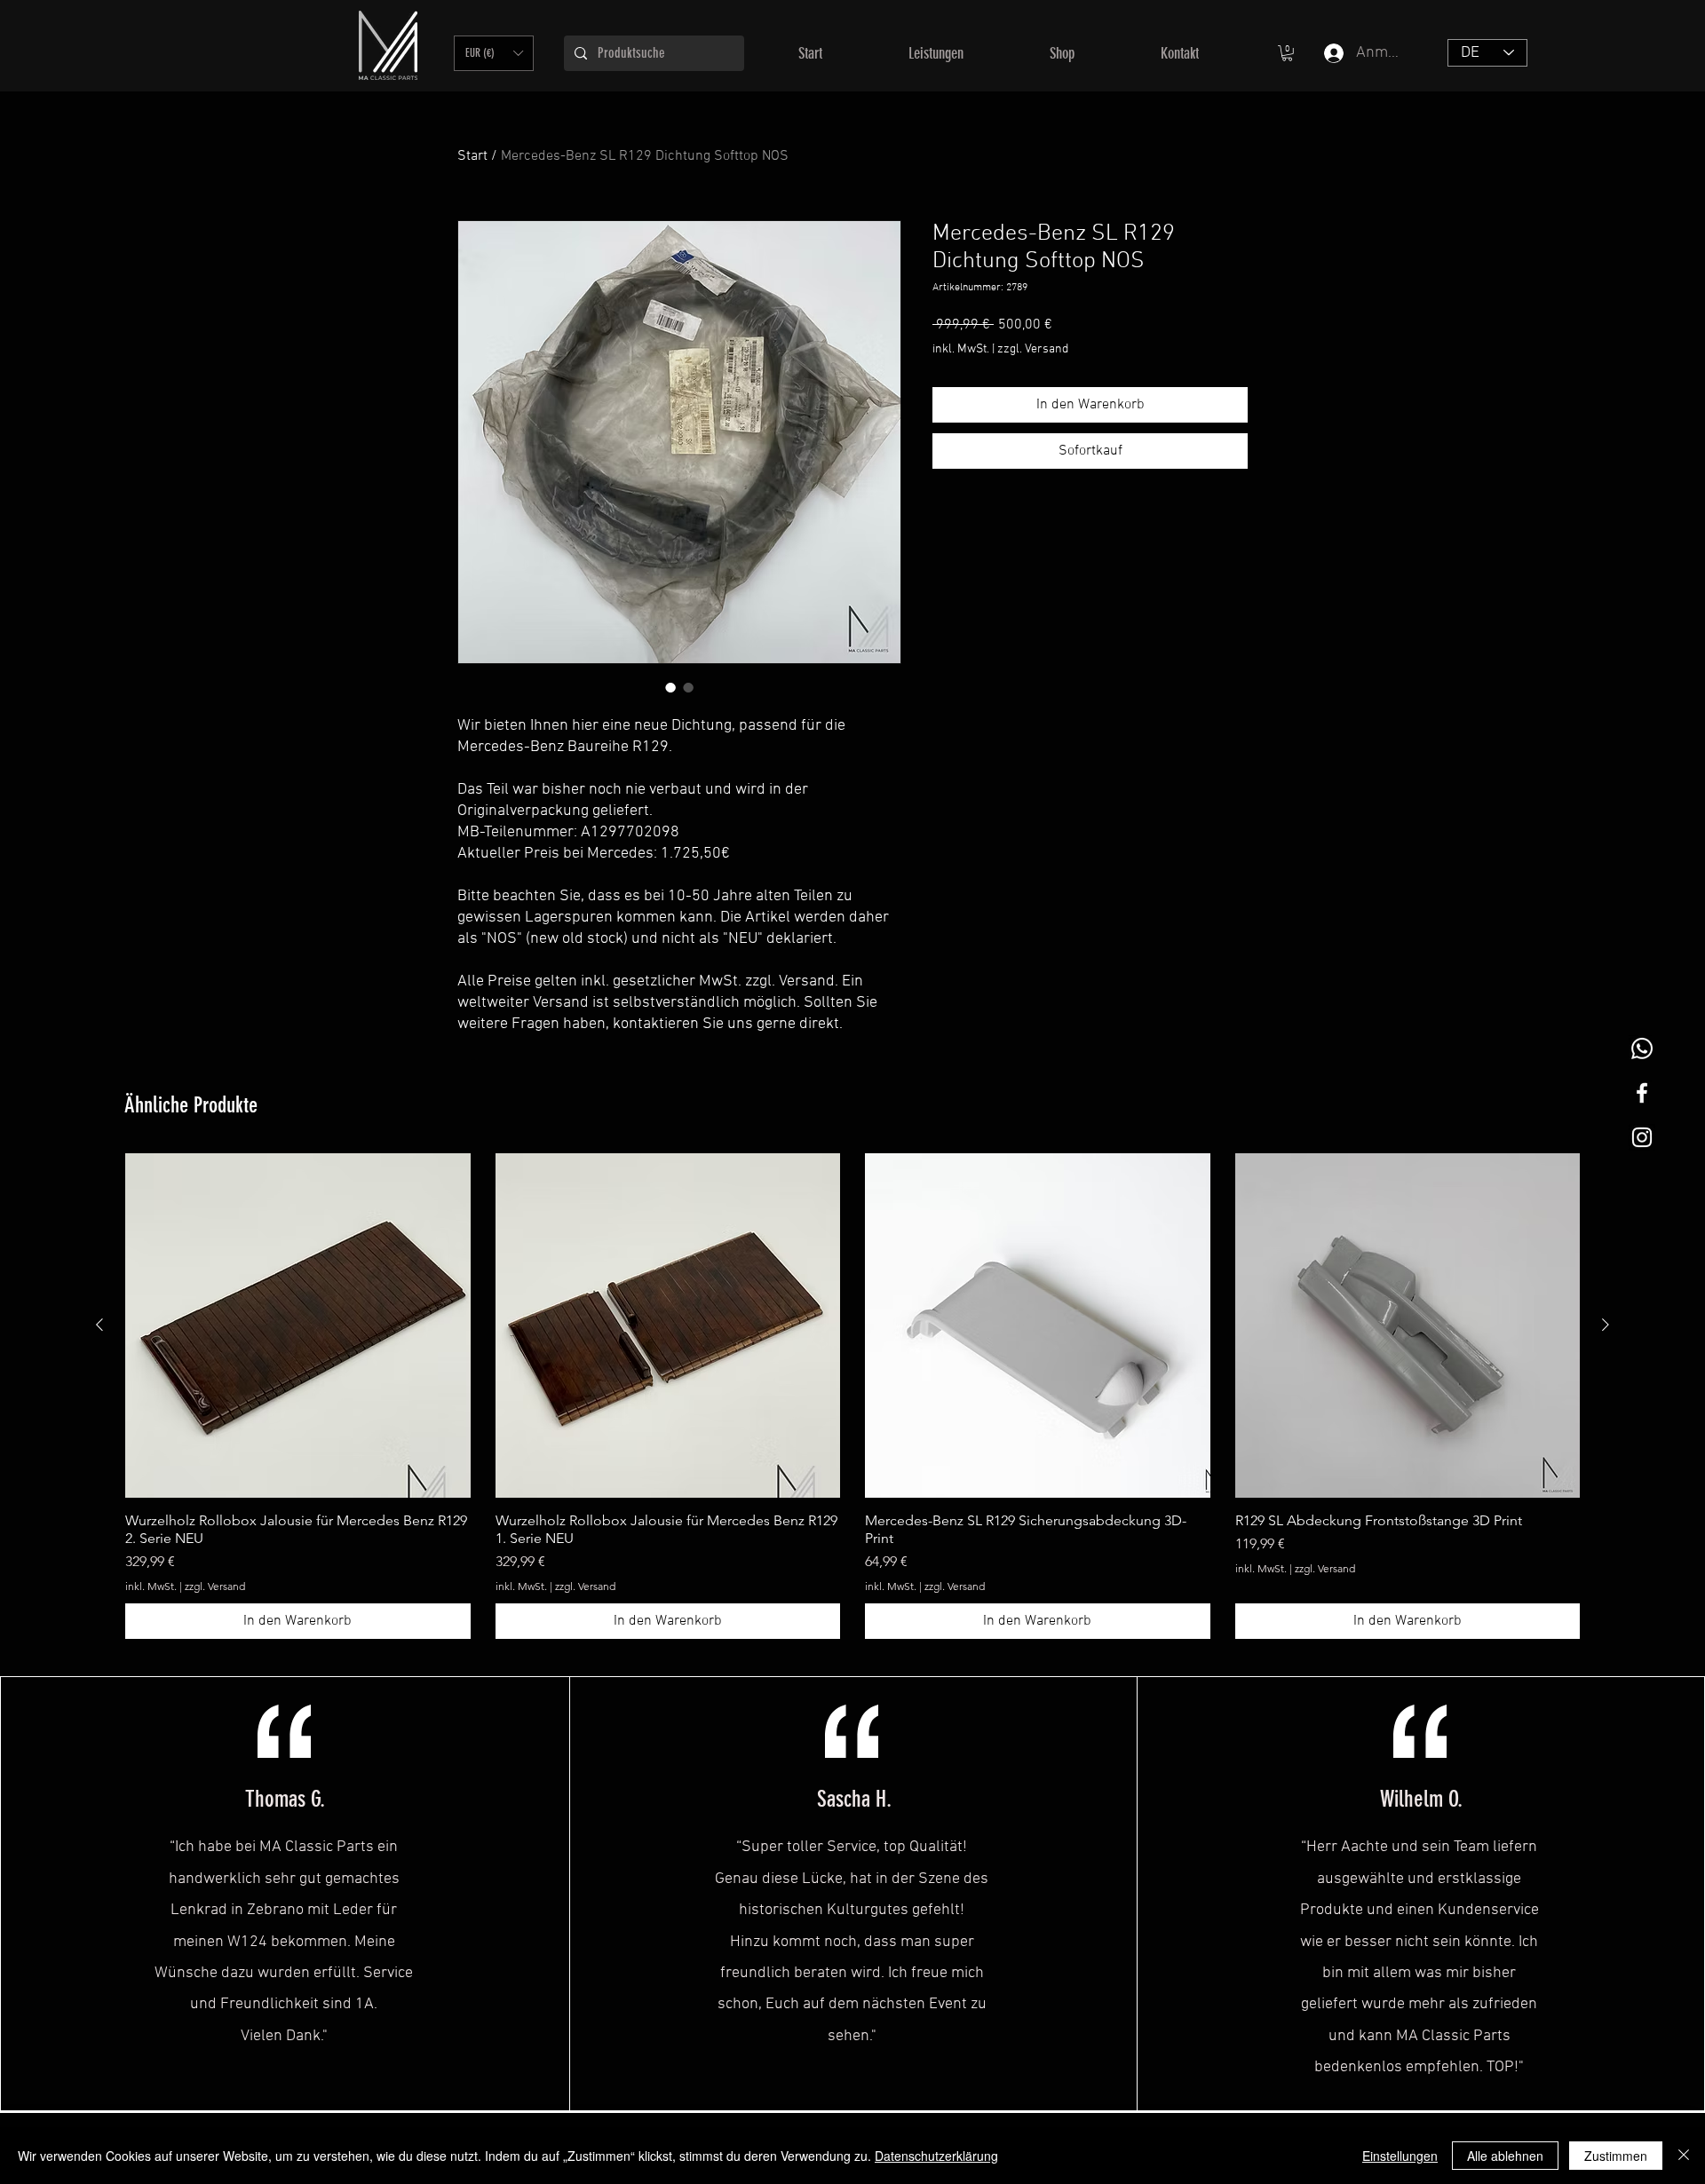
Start (472, 156)
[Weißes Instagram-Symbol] (1642, 1137)
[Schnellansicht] (298, 1326)
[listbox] (494, 53)
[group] (852, 1397)
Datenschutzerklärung (936, 2156)
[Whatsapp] (1642, 1048)
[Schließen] (1684, 2156)
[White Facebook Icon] (1642, 1093)
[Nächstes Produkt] (1606, 1325)
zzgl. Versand (1033, 349)
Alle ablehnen (1505, 2156)
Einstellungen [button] (1400, 2156)
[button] (494, 53)
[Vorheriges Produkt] (99, 1325)
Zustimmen (1616, 2156)
